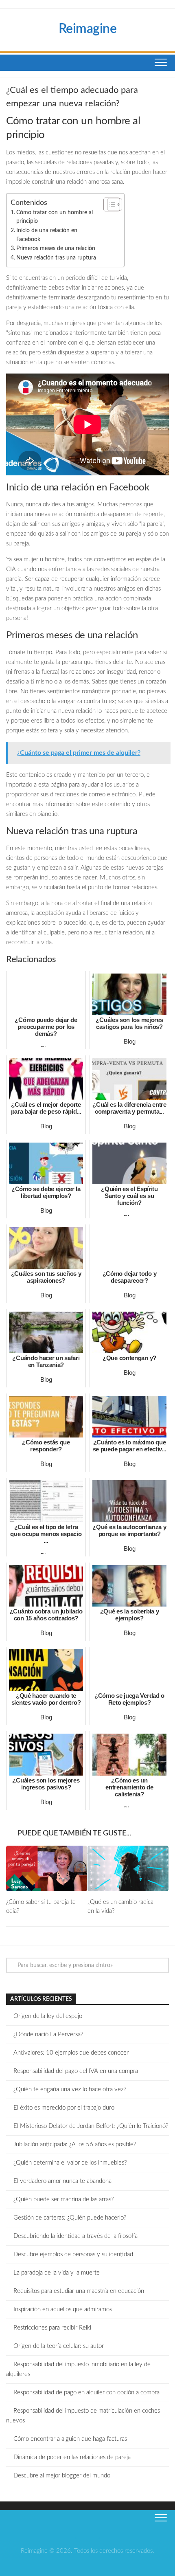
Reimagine (88, 29)
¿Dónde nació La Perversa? (48, 2034)
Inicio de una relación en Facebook (47, 235)
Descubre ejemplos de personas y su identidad (73, 2254)
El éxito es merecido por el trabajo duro (64, 2108)
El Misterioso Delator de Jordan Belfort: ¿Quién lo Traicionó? (91, 2126)
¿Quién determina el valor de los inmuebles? (70, 2163)
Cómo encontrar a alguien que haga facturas (70, 2439)
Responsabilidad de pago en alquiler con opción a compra (86, 2392)
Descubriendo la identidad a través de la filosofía (75, 2236)
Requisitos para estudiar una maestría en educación (79, 2291)
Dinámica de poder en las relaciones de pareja (72, 2457)
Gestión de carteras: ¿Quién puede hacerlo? (70, 2218)
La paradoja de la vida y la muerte (57, 2273)
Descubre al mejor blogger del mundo (62, 2476)
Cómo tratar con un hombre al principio (55, 217)
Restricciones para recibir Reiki (52, 2328)
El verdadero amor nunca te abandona (62, 2181)
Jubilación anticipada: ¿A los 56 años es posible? (75, 2144)
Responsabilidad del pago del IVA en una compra (76, 2071)
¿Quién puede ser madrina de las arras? (63, 2199)
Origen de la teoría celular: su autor (59, 2346)
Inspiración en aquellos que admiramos (63, 2309)
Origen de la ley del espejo (48, 2016)
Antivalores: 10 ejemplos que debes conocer (71, 2053)
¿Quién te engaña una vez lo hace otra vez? (70, 2089)
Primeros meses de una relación (56, 248)
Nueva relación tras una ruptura (56, 258)
